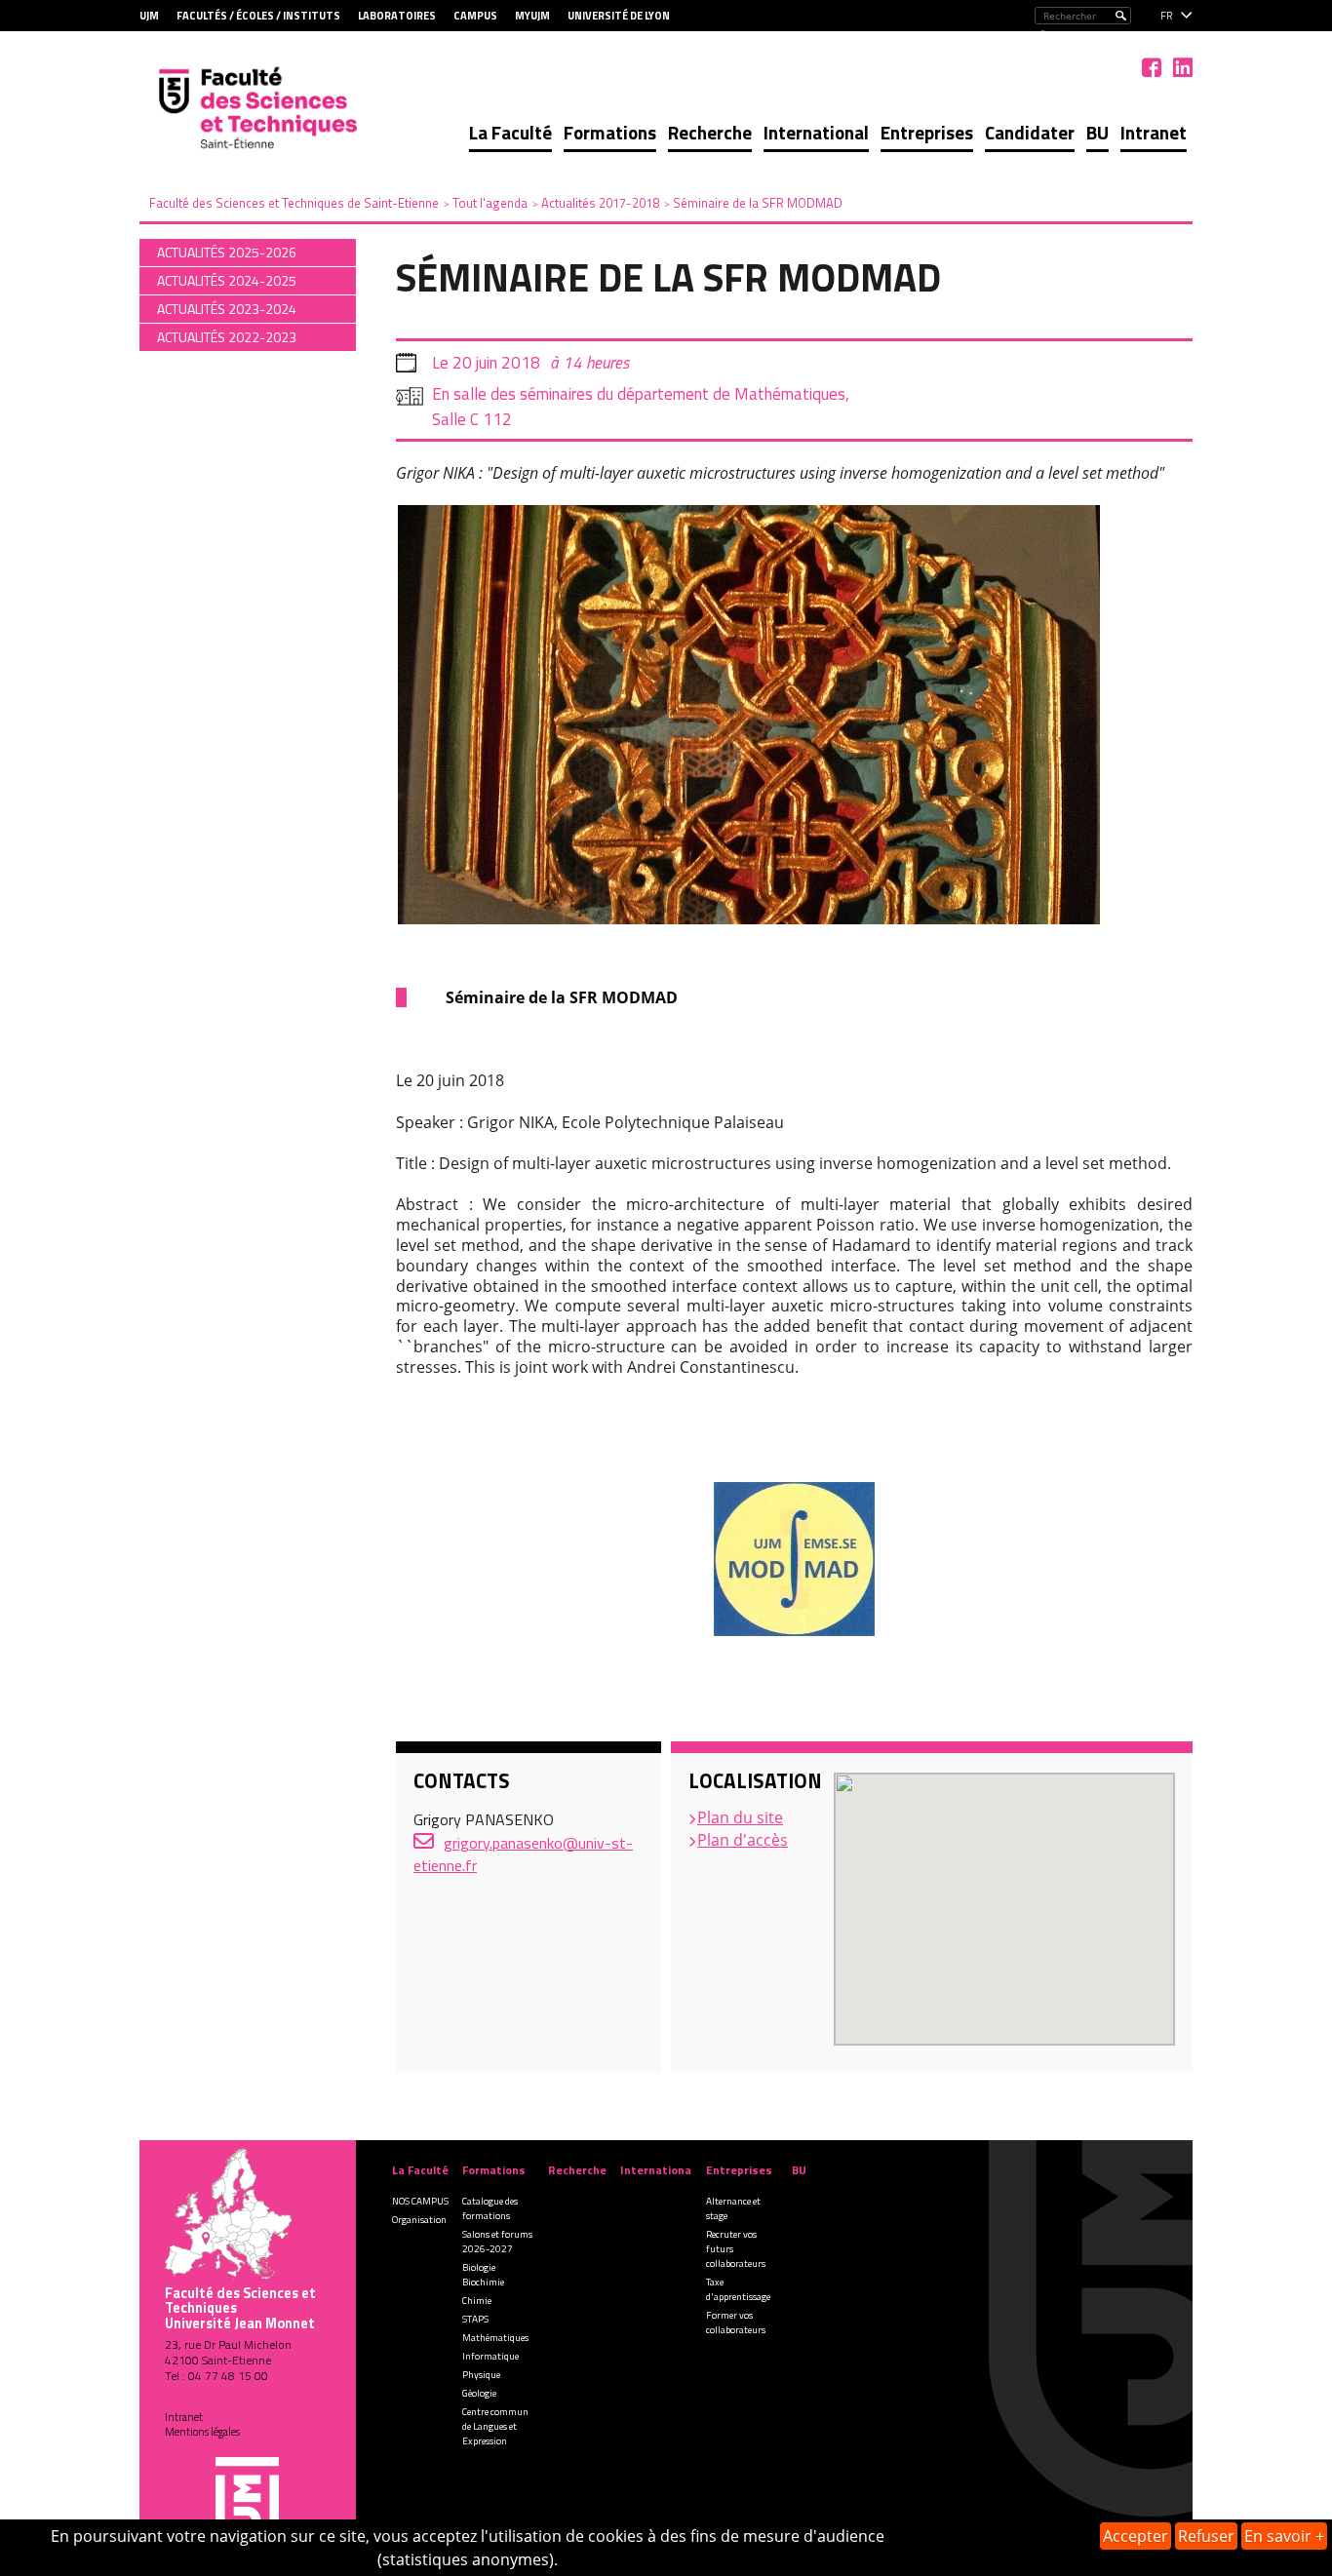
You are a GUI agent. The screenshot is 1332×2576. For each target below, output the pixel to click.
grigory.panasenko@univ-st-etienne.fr (523, 1854)
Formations (610, 132)
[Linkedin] (1183, 67)
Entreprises (927, 132)
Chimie (477, 2301)
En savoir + (1284, 2536)
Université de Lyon (619, 16)
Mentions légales (202, 2432)
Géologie (479, 2393)
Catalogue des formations (490, 2208)
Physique (481, 2375)
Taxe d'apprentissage (738, 2289)
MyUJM (532, 16)
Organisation (419, 2220)
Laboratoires (397, 16)
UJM (149, 16)
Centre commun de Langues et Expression (495, 2426)
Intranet (1154, 132)
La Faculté (510, 132)
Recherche (710, 132)
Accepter (1136, 2536)
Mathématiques (495, 2338)
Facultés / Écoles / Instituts (258, 16)
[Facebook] (1152, 67)
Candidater (1030, 132)
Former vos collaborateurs (736, 2322)
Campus (475, 16)
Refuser (1206, 2536)
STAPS (475, 2319)
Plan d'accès (743, 1840)
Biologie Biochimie (483, 2275)
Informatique (490, 2356)
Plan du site (740, 1817)
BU (1097, 132)
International (816, 132)
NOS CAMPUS (420, 2201)
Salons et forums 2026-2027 (497, 2242)
